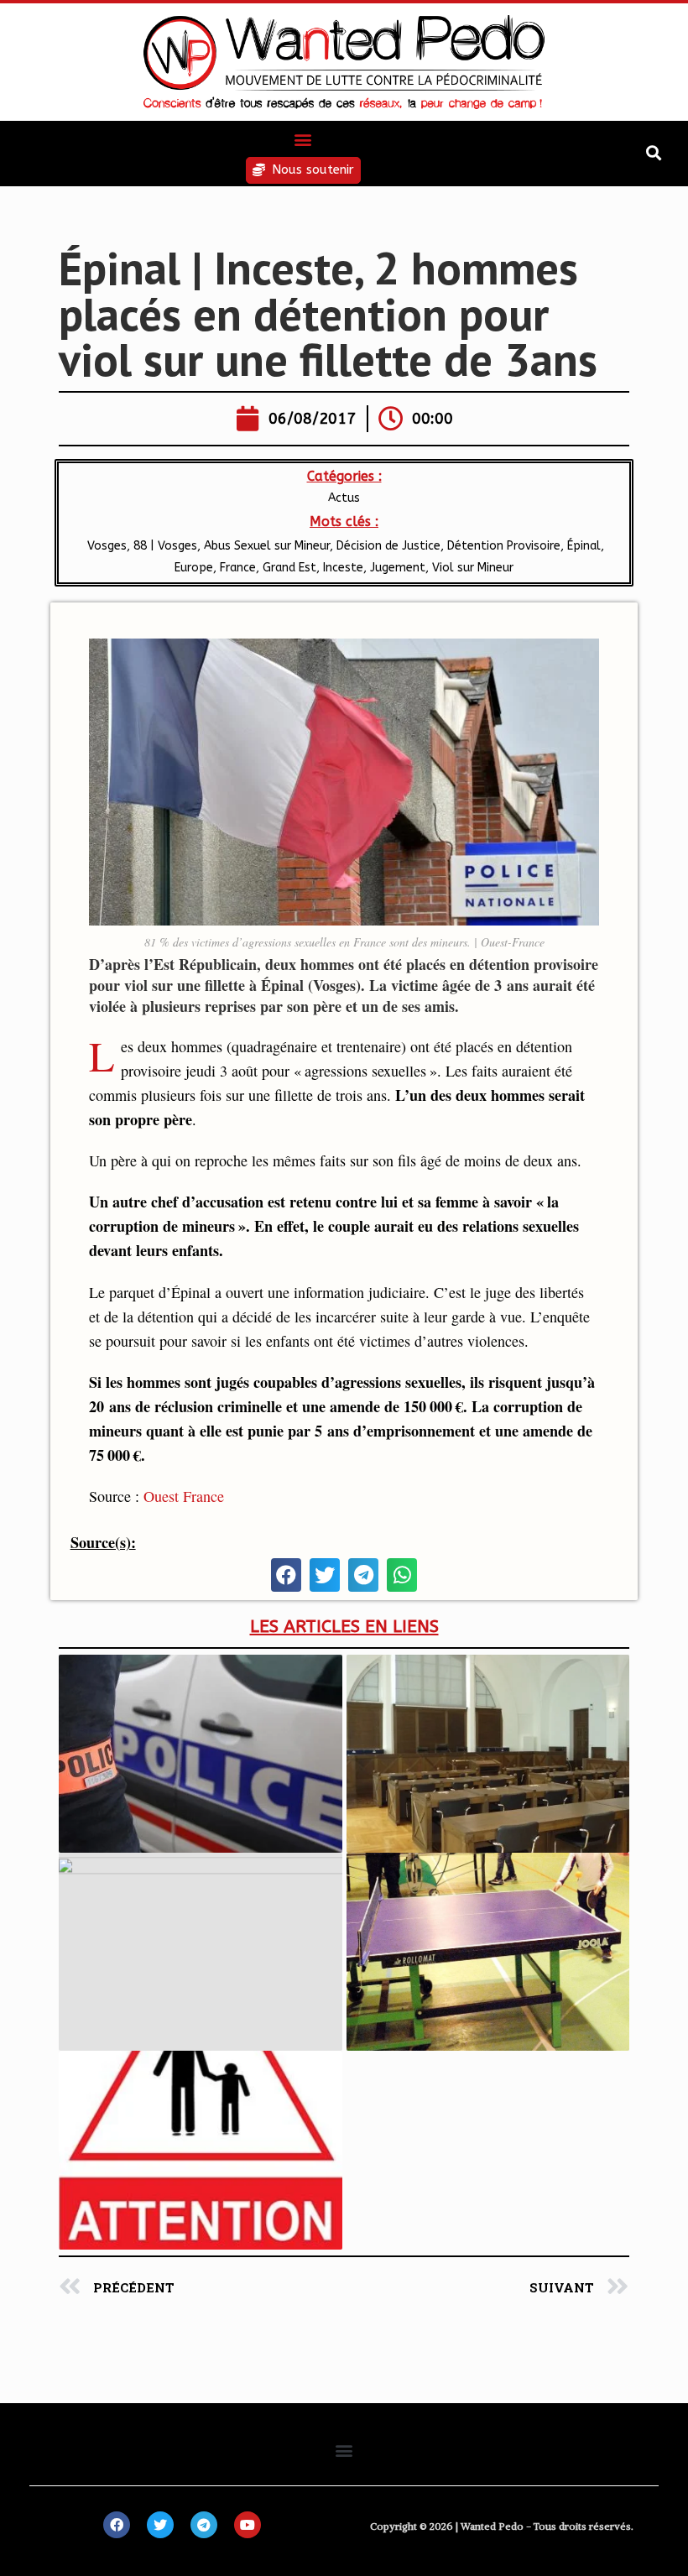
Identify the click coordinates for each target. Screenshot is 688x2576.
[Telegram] (204, 2525)
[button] (303, 139)
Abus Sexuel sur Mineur (267, 546)
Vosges (105, 546)
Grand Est (289, 568)
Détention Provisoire (504, 546)
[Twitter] (160, 2525)
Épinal (584, 546)
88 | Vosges (165, 546)
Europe (194, 568)
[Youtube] (248, 2525)
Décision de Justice (388, 546)
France (238, 568)
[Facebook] (117, 2525)
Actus (344, 498)
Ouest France (184, 1496)
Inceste (343, 568)
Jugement (398, 568)
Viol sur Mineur (473, 568)
